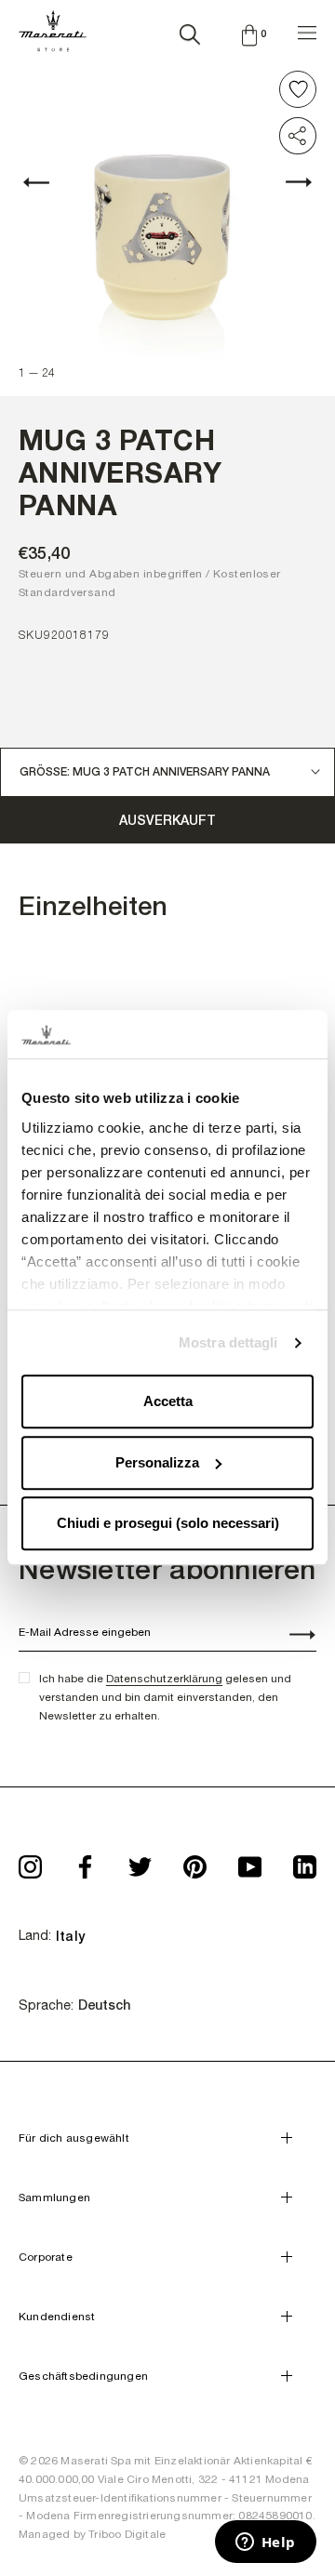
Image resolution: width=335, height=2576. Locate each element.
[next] (288, 182)
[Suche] (190, 31)
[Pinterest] (195, 1861)
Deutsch (104, 2005)
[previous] (47, 182)
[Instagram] (30, 1861)
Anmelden (292, 1637)
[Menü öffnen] (307, 30)
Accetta (168, 1402)
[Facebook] (85, 1861)
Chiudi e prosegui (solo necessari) (168, 1524)
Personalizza (157, 1462)
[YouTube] (250, 1861)
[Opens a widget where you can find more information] (265, 2543)
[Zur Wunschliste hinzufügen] (298, 89)
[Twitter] (140, 1861)
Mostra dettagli (228, 1342)
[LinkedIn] (305, 1861)
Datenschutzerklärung (164, 1679)
